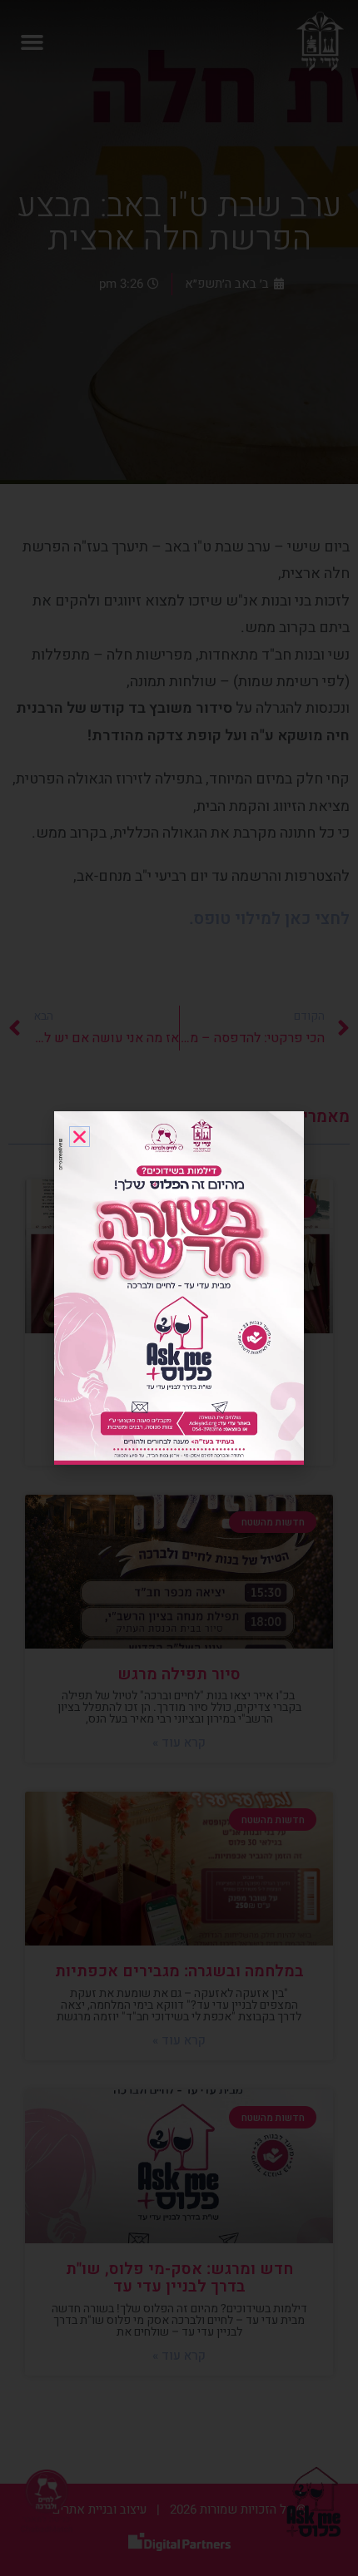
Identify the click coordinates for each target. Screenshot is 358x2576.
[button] (80, 1137)
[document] (179, 1288)
